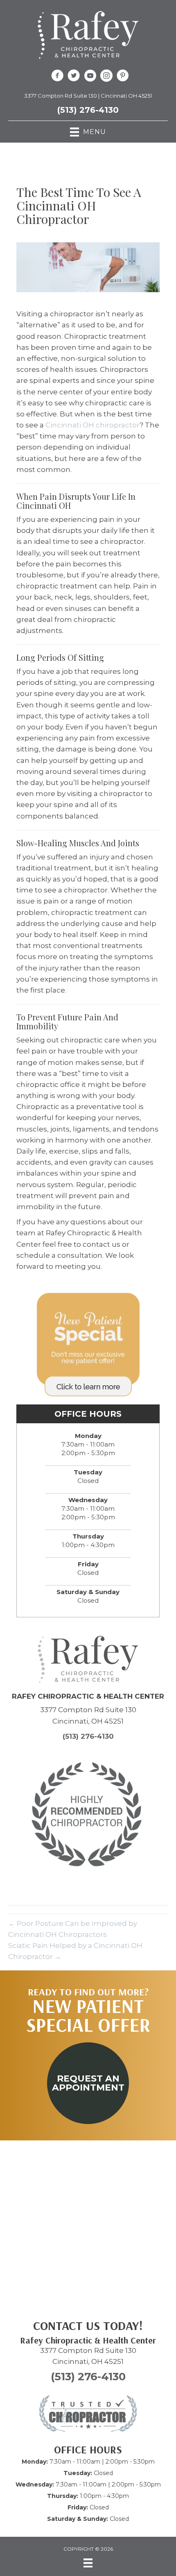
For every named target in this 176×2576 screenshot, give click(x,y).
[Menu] (88, 2563)
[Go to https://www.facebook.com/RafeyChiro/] (57, 77)
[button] (88, 2083)
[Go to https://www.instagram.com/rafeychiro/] (106, 77)
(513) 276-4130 (88, 110)
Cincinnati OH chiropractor (93, 425)
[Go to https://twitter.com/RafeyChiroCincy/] (74, 77)
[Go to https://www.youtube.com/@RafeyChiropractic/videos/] (90, 77)
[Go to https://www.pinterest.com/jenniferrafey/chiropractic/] (123, 77)
